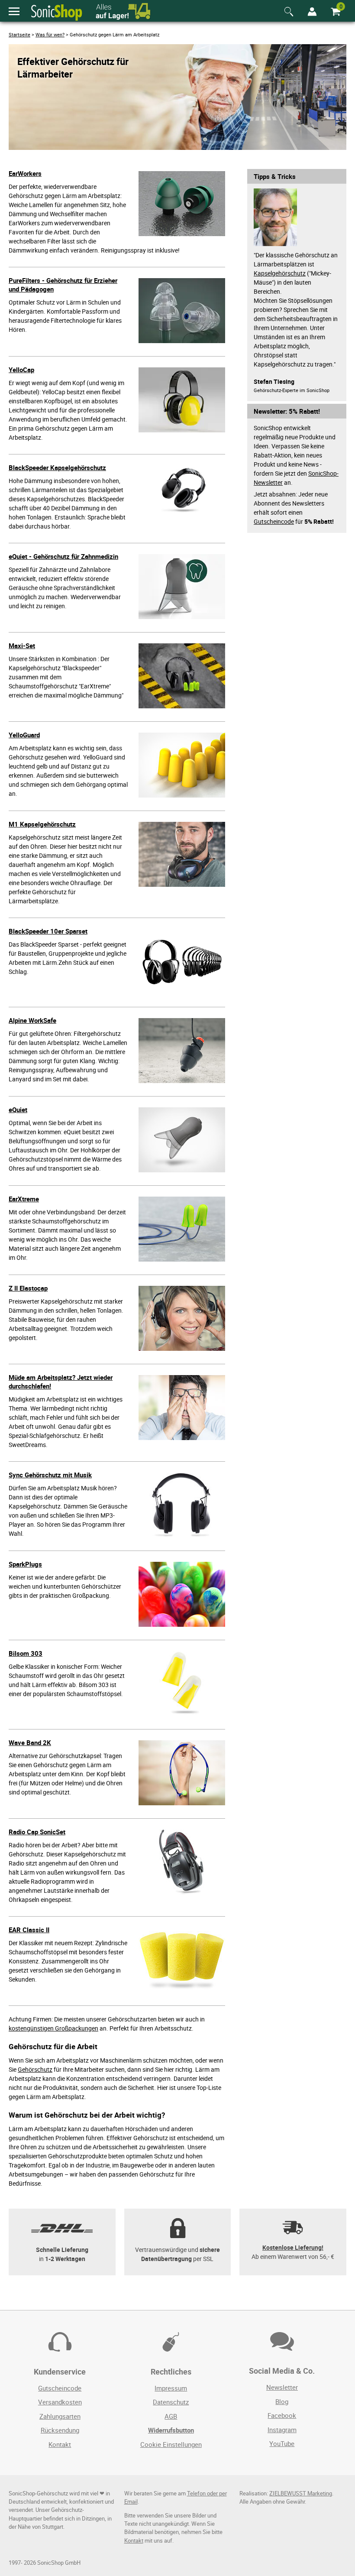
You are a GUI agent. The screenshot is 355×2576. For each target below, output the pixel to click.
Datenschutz (171, 2402)
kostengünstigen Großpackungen (53, 2028)
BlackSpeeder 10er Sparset (48, 931)
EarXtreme (24, 1199)
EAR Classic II (29, 1930)
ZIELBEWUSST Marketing (301, 2493)
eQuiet (18, 1110)
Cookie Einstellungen (171, 2444)
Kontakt (60, 2444)
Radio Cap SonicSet (37, 1832)
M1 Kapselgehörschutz (42, 824)
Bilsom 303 (26, 1653)
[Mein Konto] (312, 12)
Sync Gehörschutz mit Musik (50, 1475)
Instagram (282, 2430)
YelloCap (21, 370)
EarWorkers (25, 173)
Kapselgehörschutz (280, 273)
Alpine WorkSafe (32, 1020)
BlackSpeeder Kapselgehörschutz (57, 467)
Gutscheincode (274, 521)
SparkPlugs (25, 1564)
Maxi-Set (22, 646)
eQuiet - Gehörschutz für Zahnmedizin (63, 556)
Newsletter (282, 2387)
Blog (282, 2401)
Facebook (282, 2415)
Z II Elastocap (28, 1288)
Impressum (171, 2388)
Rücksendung (60, 2430)
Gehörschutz (35, 2069)
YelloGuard (24, 735)
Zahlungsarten (60, 2416)
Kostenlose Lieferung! (293, 2247)
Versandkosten (60, 2402)
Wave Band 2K (30, 1742)
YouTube (282, 2443)
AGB (171, 2416)
